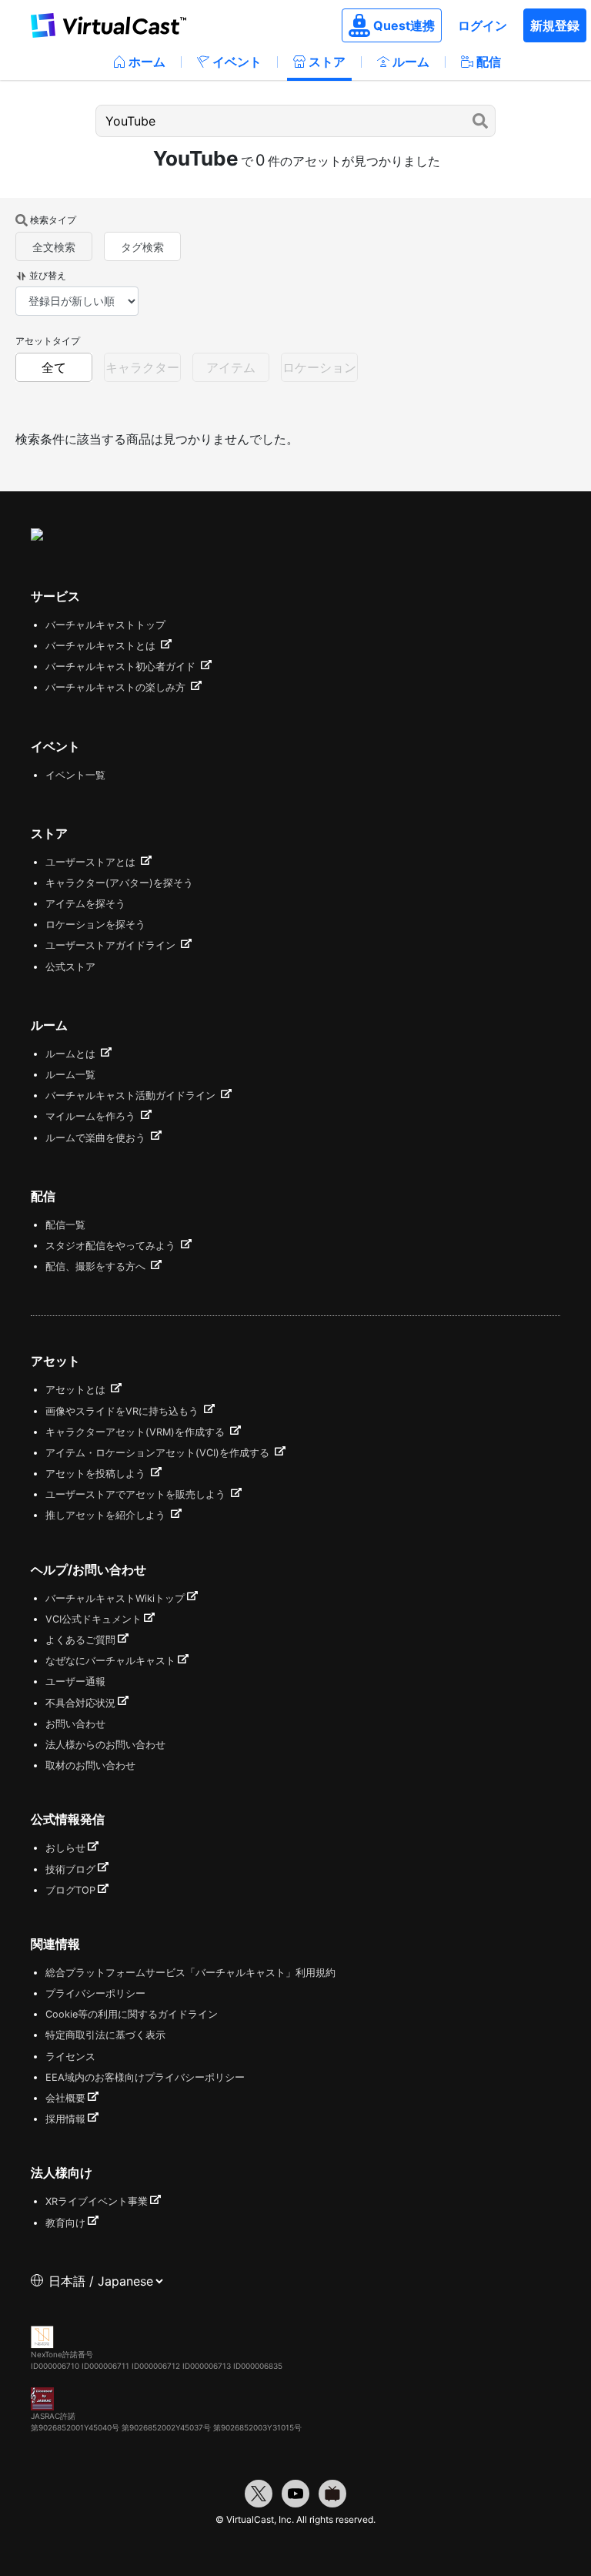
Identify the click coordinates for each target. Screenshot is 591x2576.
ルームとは (72, 1054)
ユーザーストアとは (92, 862)
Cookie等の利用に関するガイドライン (132, 2014)
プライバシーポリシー (95, 1993)
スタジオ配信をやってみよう (112, 1246)
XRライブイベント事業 (97, 2201)
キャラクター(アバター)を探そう (119, 883)
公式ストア (70, 967)
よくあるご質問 (80, 1640)
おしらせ (65, 1848)
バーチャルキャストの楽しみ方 (117, 687)
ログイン (482, 25)
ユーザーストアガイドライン (112, 945)
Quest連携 (404, 25)
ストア (327, 62)
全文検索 (54, 247)
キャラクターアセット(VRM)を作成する (137, 1432)
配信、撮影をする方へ (97, 1266)
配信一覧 (65, 1225)
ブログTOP (70, 1890)
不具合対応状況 (80, 1703)
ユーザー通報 (75, 1682)
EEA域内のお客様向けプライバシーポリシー (145, 2077)
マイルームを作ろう (92, 1116)
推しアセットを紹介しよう (107, 1515)
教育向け (65, 2223)
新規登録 (555, 25)
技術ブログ (70, 1869)
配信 (489, 62)
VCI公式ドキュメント (93, 1619)
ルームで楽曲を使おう (97, 1138)
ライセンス (70, 2057)
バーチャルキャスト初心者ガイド (122, 667)
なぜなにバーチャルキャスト (110, 1661)
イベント (237, 62)
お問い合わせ (75, 1724)
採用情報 (65, 2119)
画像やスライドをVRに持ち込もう (124, 1411)
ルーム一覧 (70, 1075)
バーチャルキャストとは (102, 646)
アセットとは (77, 1390)
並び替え (48, 275)
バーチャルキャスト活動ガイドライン (132, 1095)
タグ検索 (142, 247)
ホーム (147, 62)
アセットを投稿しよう (97, 1474)
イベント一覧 (75, 775)
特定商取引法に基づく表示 (105, 2035)
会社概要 (65, 2098)
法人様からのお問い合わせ (105, 1745)
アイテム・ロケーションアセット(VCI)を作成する (159, 1453)
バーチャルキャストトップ (105, 625)
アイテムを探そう (85, 904)
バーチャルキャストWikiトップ (115, 1598)
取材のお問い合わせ (90, 1765)
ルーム (411, 62)
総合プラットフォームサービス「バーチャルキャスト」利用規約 (190, 1973)
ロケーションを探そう (95, 925)
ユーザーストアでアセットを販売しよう (137, 1494)
